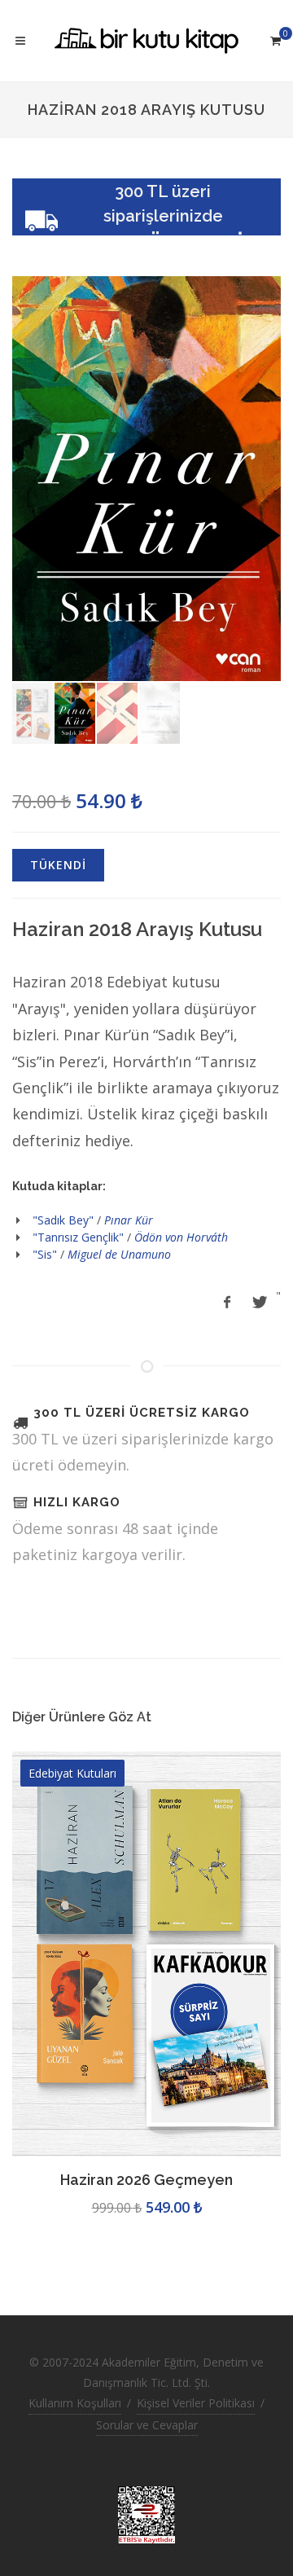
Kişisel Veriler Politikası (196, 2403)
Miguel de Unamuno (119, 1254)
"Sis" (45, 1254)
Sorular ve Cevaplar (147, 2425)
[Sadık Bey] (146, 479)
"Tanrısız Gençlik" (78, 1237)
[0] (275, 38)
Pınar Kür (129, 1220)
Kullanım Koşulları (75, 2403)
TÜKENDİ (58, 865)
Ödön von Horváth (181, 1237)
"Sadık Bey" (63, 1220)
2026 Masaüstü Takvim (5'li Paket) (147, 2180)
